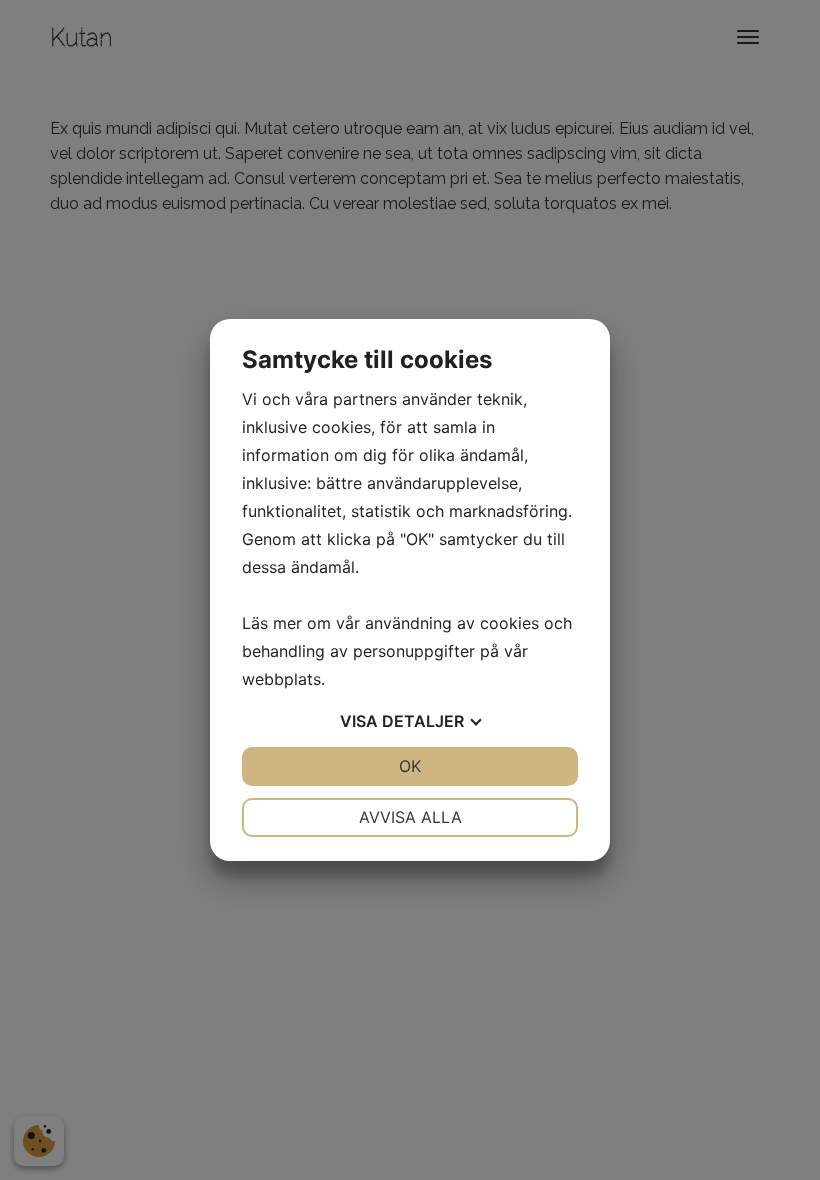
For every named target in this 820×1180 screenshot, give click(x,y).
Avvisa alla (410, 817)
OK (410, 766)
